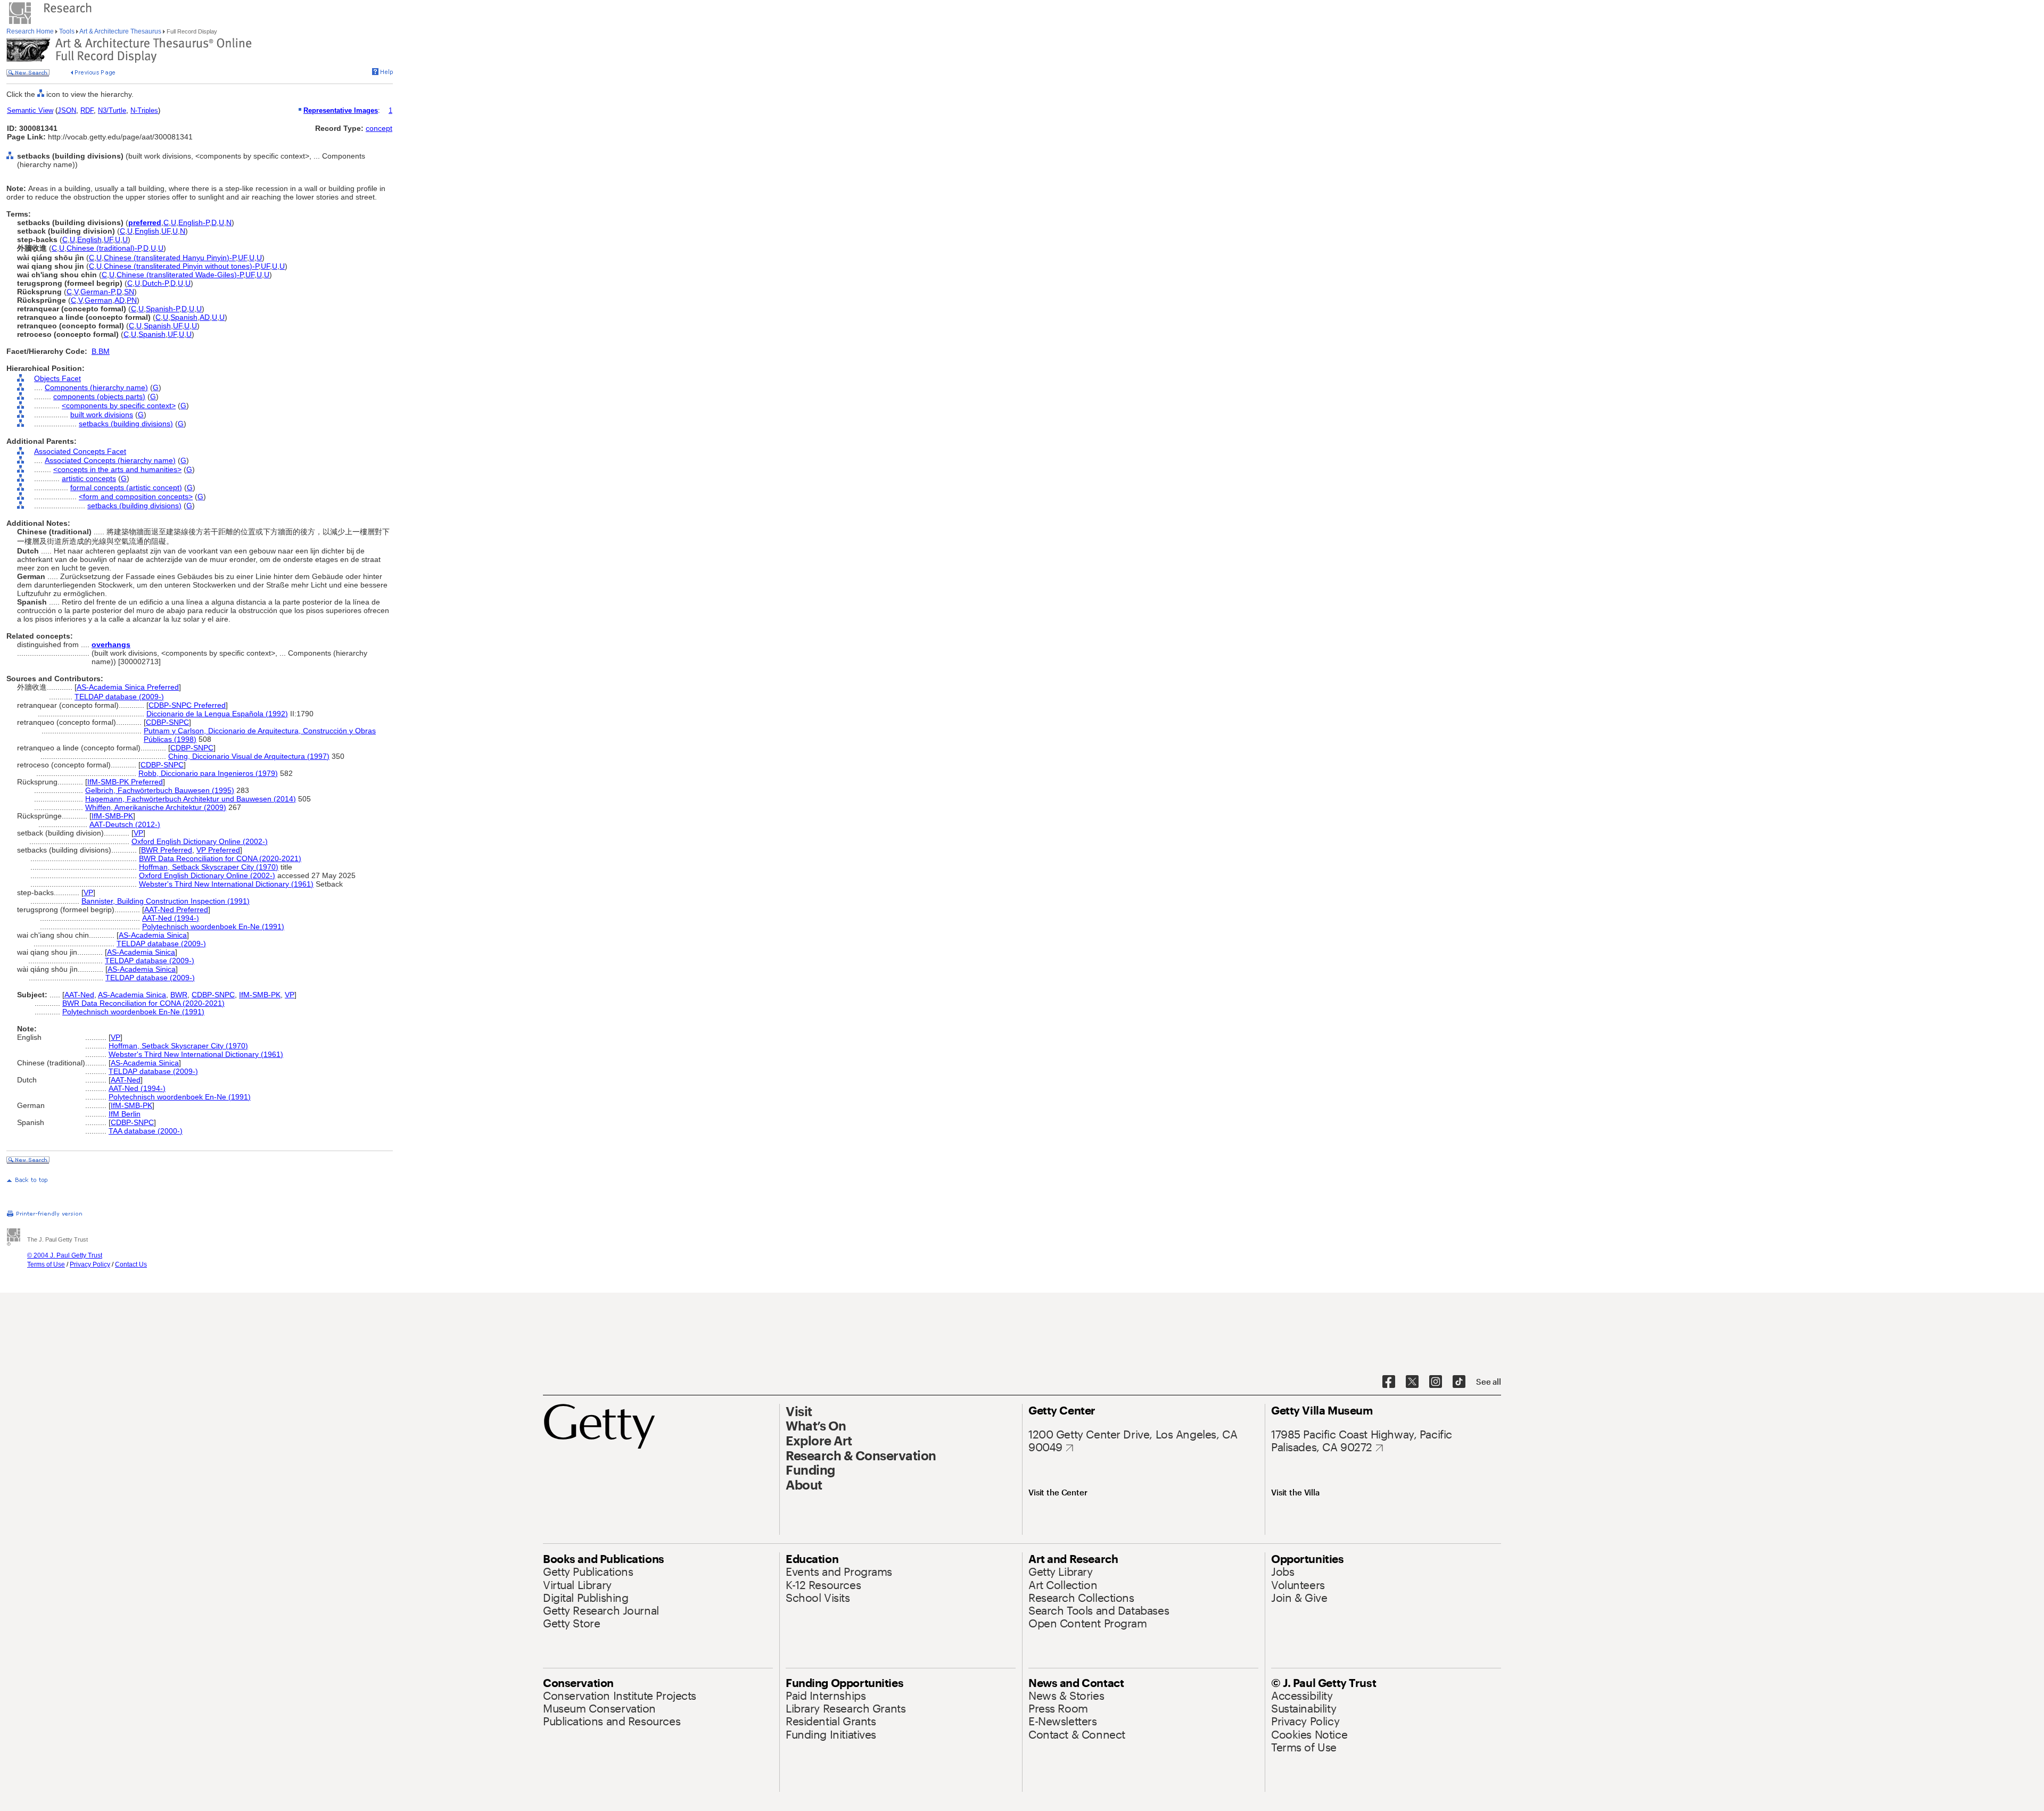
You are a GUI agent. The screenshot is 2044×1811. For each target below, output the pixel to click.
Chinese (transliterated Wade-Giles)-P (180, 275)
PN (132, 300)
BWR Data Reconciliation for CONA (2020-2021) (220, 858)
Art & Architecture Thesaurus (121, 31)
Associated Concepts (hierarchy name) (110, 460)
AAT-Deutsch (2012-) (125, 824)
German (98, 300)
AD (119, 300)
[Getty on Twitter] (1412, 1382)
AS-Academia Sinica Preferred (128, 687)
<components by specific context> (119, 406)
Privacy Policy (90, 1264)
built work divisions (102, 415)
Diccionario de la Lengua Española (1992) (217, 714)
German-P (97, 292)
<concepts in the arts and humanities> (117, 469)
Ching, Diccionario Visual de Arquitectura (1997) (249, 756)
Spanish (184, 317)
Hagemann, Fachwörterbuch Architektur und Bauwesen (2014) (191, 799)
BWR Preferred (167, 850)
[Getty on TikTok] (1459, 1382)
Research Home (31, 31)
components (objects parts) (99, 396)
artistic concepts (89, 478)
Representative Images (341, 110)
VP (138, 833)
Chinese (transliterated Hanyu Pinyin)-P (170, 258)
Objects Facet (57, 378)
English (147, 231)
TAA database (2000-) (146, 1131)
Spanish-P (163, 309)
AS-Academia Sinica (153, 935)
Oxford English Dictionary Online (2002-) (200, 841)
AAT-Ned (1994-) (171, 918)
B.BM (101, 351)
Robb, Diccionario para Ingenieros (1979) (208, 773)
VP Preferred (218, 850)
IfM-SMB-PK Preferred (125, 782)
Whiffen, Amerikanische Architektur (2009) (156, 807)
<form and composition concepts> (136, 497)
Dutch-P (155, 283)
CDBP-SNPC (167, 722)
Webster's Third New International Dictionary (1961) (226, 884)
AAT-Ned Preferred (176, 909)
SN (129, 292)
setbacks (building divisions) (126, 424)
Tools (67, 31)
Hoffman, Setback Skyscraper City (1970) (209, 867)
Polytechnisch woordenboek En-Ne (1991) (213, 927)
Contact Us (131, 1264)
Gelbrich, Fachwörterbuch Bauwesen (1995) (160, 790)
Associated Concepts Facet (80, 451)
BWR (179, 995)
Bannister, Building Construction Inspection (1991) (166, 901)
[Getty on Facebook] (1389, 1382)
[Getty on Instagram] (1436, 1382)
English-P (194, 222)
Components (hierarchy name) (96, 387)
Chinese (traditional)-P (104, 248)
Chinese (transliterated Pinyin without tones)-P (181, 266)
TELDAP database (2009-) (119, 697)
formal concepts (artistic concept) (126, 487)
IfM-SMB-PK (112, 816)
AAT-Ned (79, 995)
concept (379, 128)
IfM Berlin (125, 1114)
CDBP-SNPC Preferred (187, 705)
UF (166, 231)
